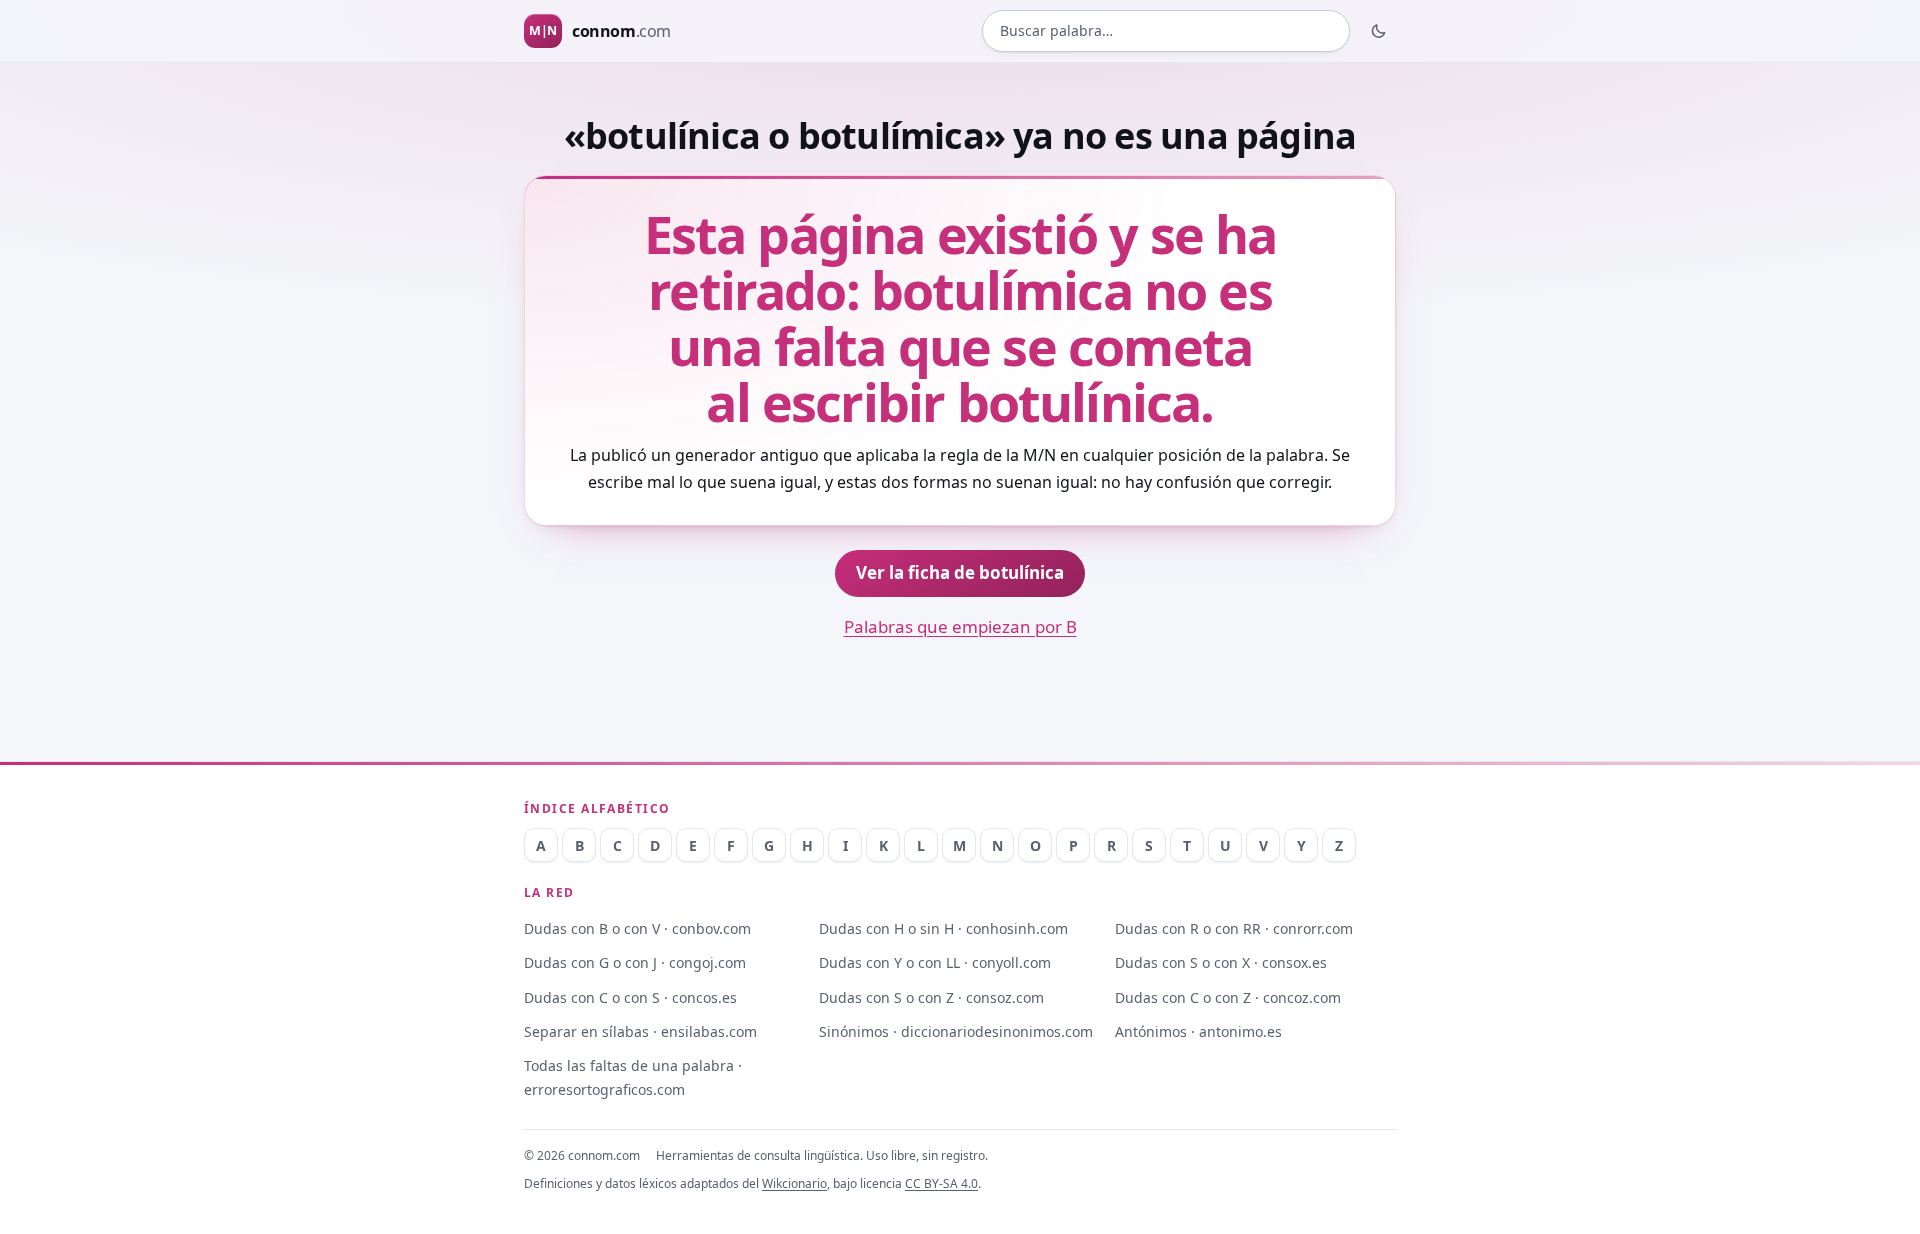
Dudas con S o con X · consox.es (1221, 962)
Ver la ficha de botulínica (960, 572)
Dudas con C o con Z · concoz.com (1228, 997)
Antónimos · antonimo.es (1198, 1031)
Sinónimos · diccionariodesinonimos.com (956, 1031)
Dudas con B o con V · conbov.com (637, 928)
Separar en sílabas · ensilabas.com (640, 1031)
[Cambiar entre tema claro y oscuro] (1379, 31)
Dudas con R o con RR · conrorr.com (1234, 928)
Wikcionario (794, 1183)
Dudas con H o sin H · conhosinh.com (943, 928)
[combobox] (1166, 31)
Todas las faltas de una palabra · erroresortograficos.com (633, 1077)
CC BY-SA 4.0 (941, 1183)
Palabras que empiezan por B (960, 626)
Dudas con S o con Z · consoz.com (931, 997)
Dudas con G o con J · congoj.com (635, 962)
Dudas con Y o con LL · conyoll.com (935, 962)
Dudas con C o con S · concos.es (630, 997)
